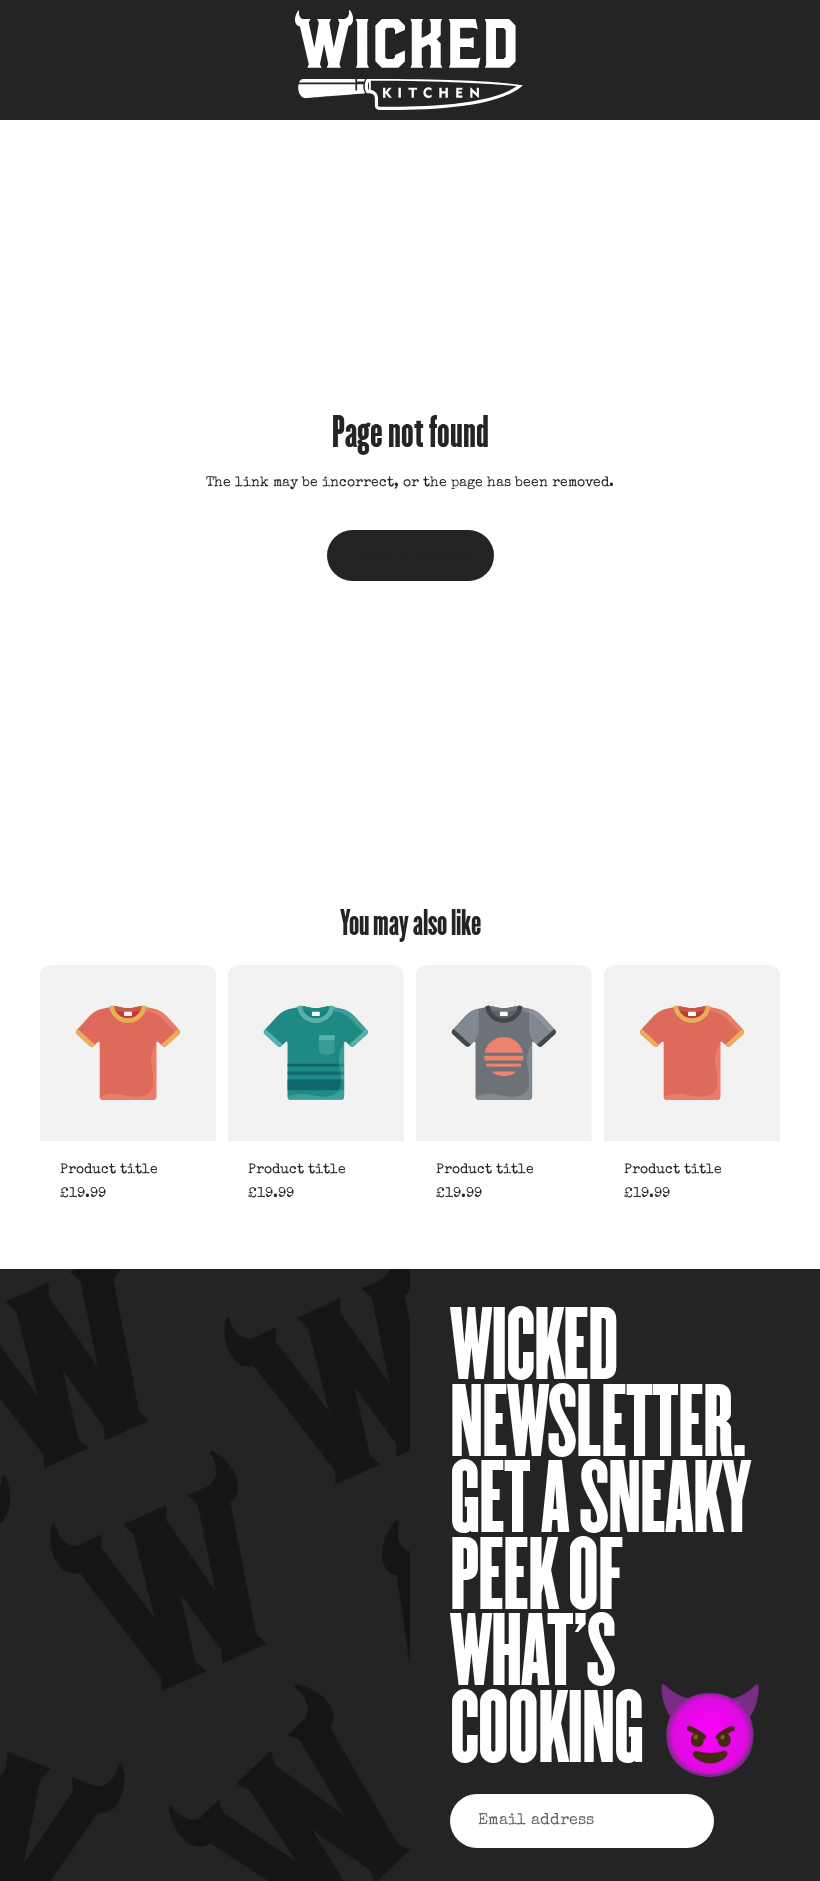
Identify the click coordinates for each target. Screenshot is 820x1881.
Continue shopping (410, 555)
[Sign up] (751, 1821)
